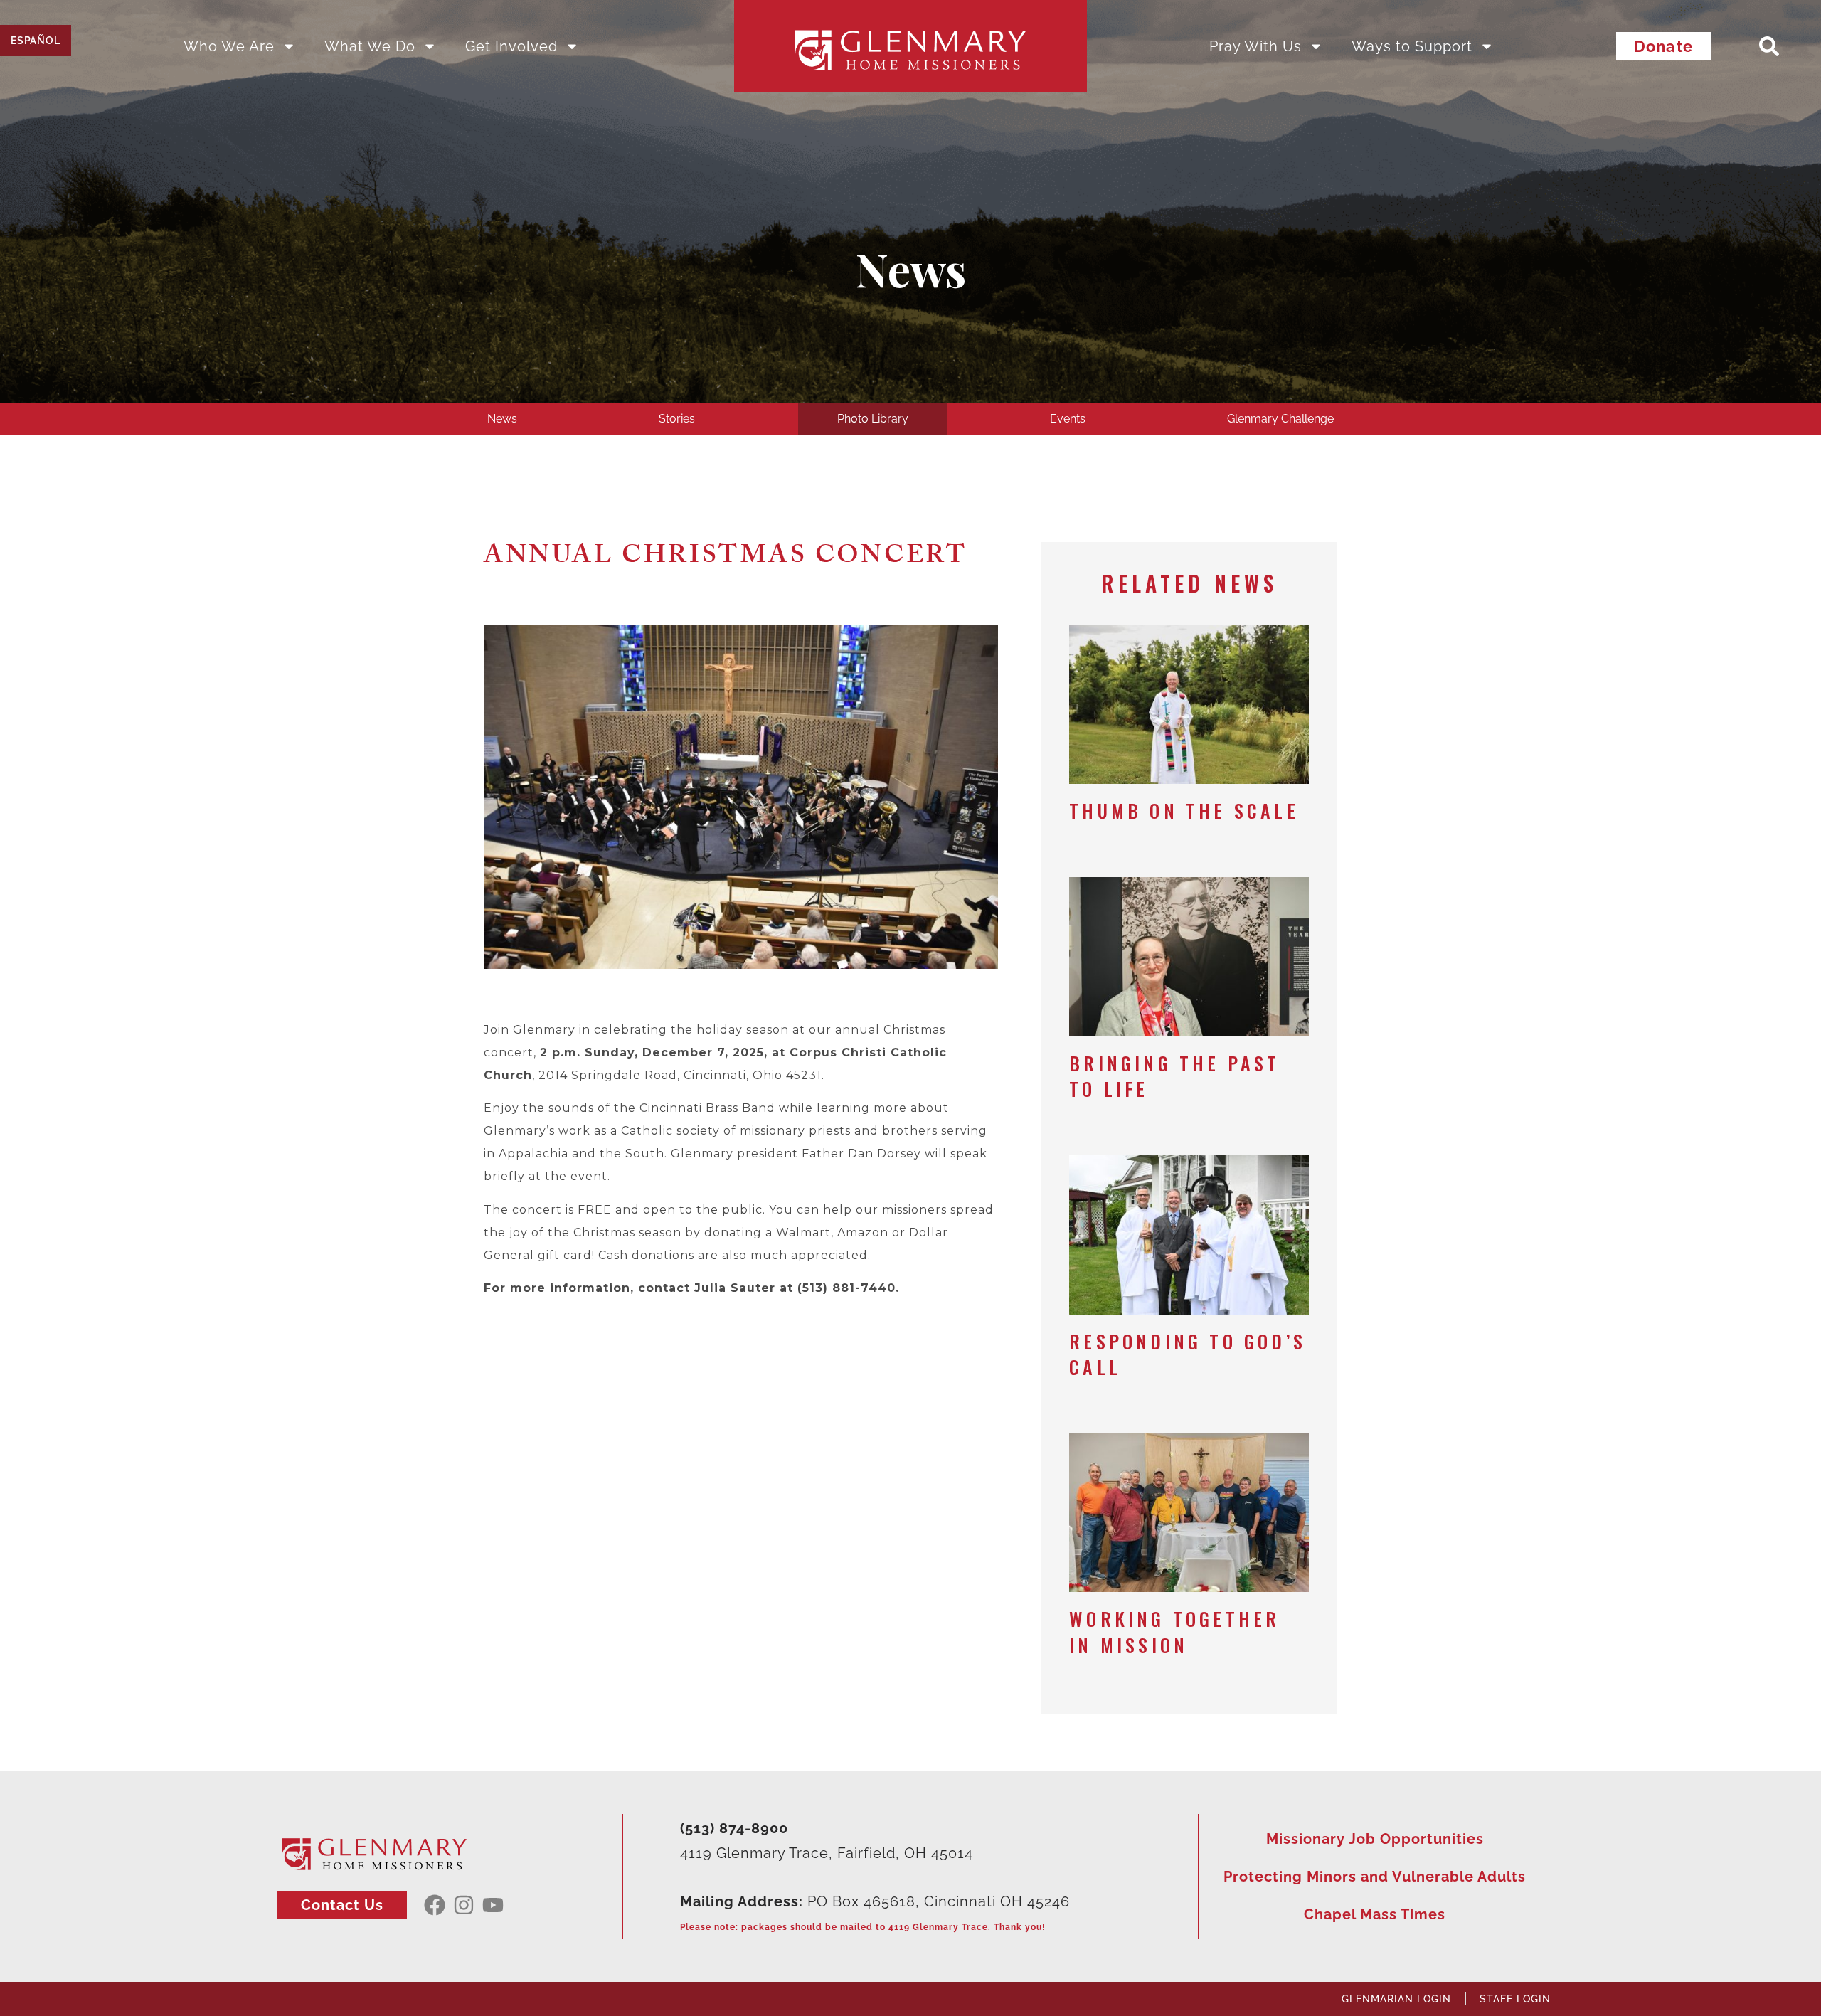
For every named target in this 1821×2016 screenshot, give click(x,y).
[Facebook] (435, 1905)
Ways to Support (1412, 46)
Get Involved (511, 46)
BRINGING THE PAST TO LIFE (1174, 1076)
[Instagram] (464, 1905)
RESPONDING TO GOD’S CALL (1188, 1354)
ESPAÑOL (36, 41)
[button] (1769, 46)
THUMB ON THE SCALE (1184, 811)
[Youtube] (493, 1905)
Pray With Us (1255, 46)
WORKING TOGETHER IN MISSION (1174, 1632)
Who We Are (229, 46)
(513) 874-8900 (734, 1828)
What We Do (370, 46)
